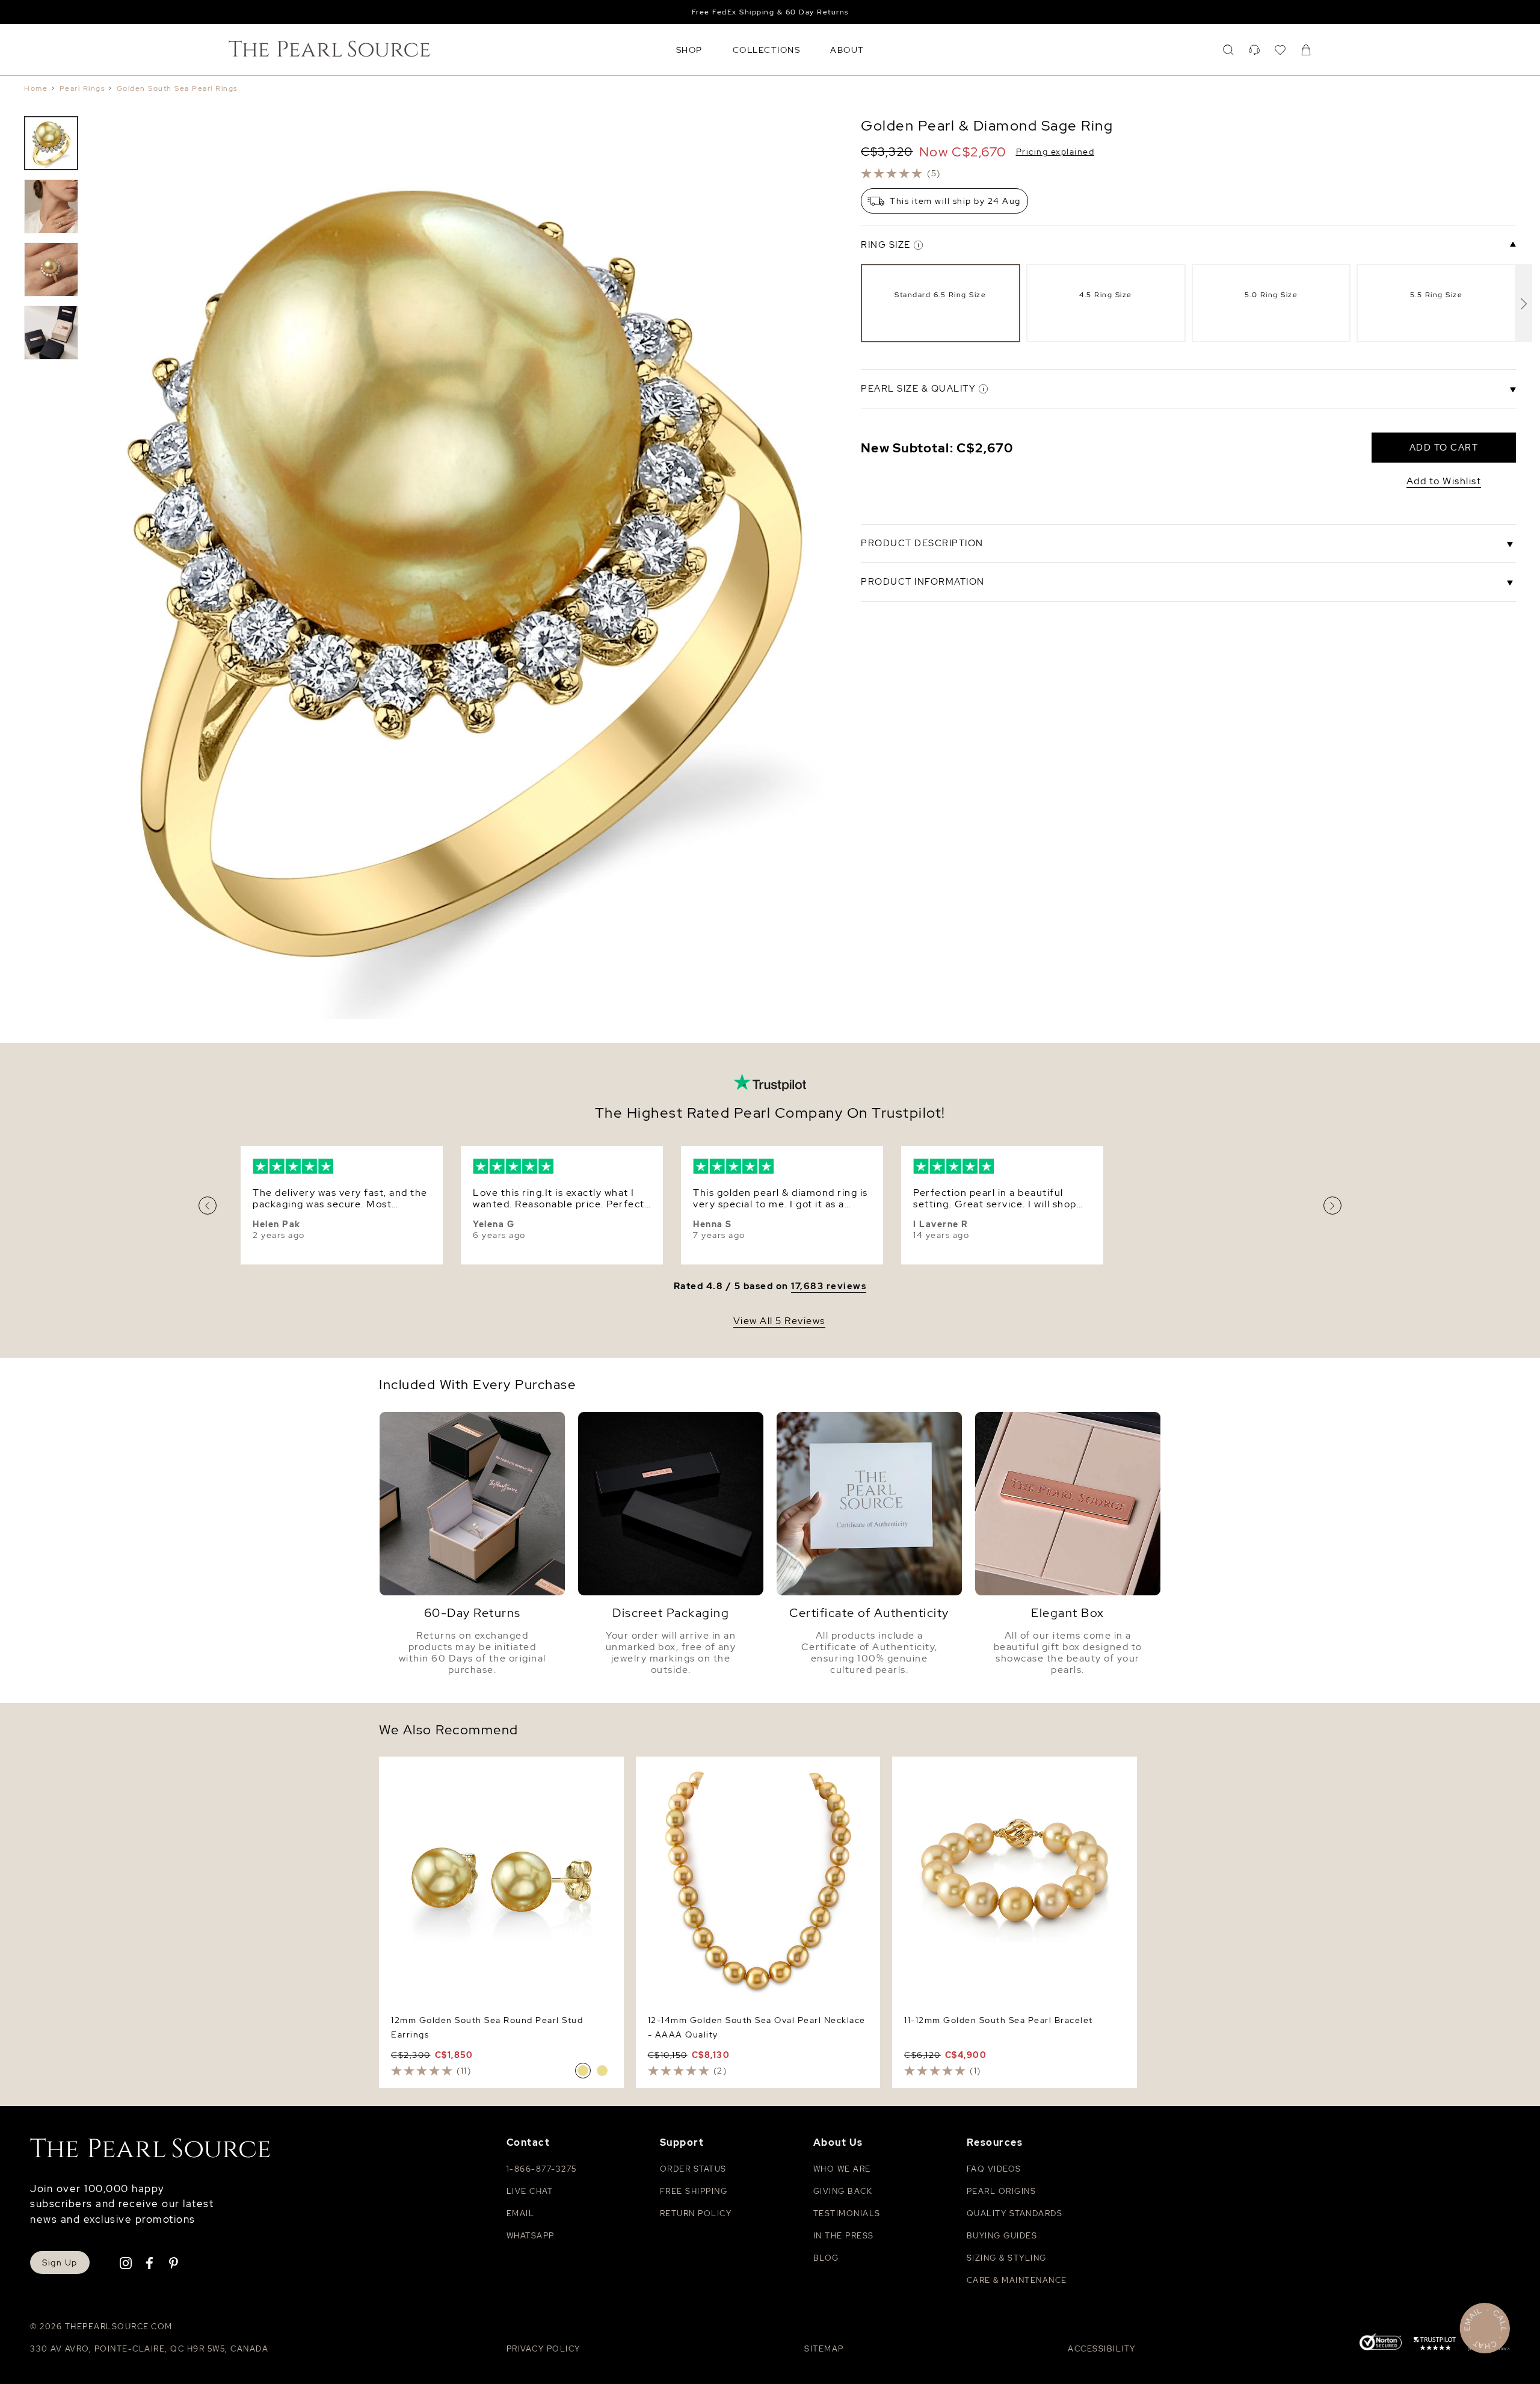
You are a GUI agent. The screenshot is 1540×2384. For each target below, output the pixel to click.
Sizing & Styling (1007, 2258)
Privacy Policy (544, 2349)
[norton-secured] (1381, 2343)
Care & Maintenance (1017, 2280)
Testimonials (847, 2213)
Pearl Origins (1002, 2191)
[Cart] (1306, 50)
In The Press (844, 2236)
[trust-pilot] (1435, 2345)
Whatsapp (531, 2236)
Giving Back (843, 2191)
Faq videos (994, 2169)
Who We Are (842, 2169)
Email (521, 2213)
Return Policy (696, 2213)
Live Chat (530, 2191)
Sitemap (824, 2349)
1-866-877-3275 (542, 2169)
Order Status (693, 2169)
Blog (826, 2258)
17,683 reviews (829, 1286)
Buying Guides (1002, 2236)
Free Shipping (694, 2191)
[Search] (1228, 50)
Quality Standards (1015, 2213)
